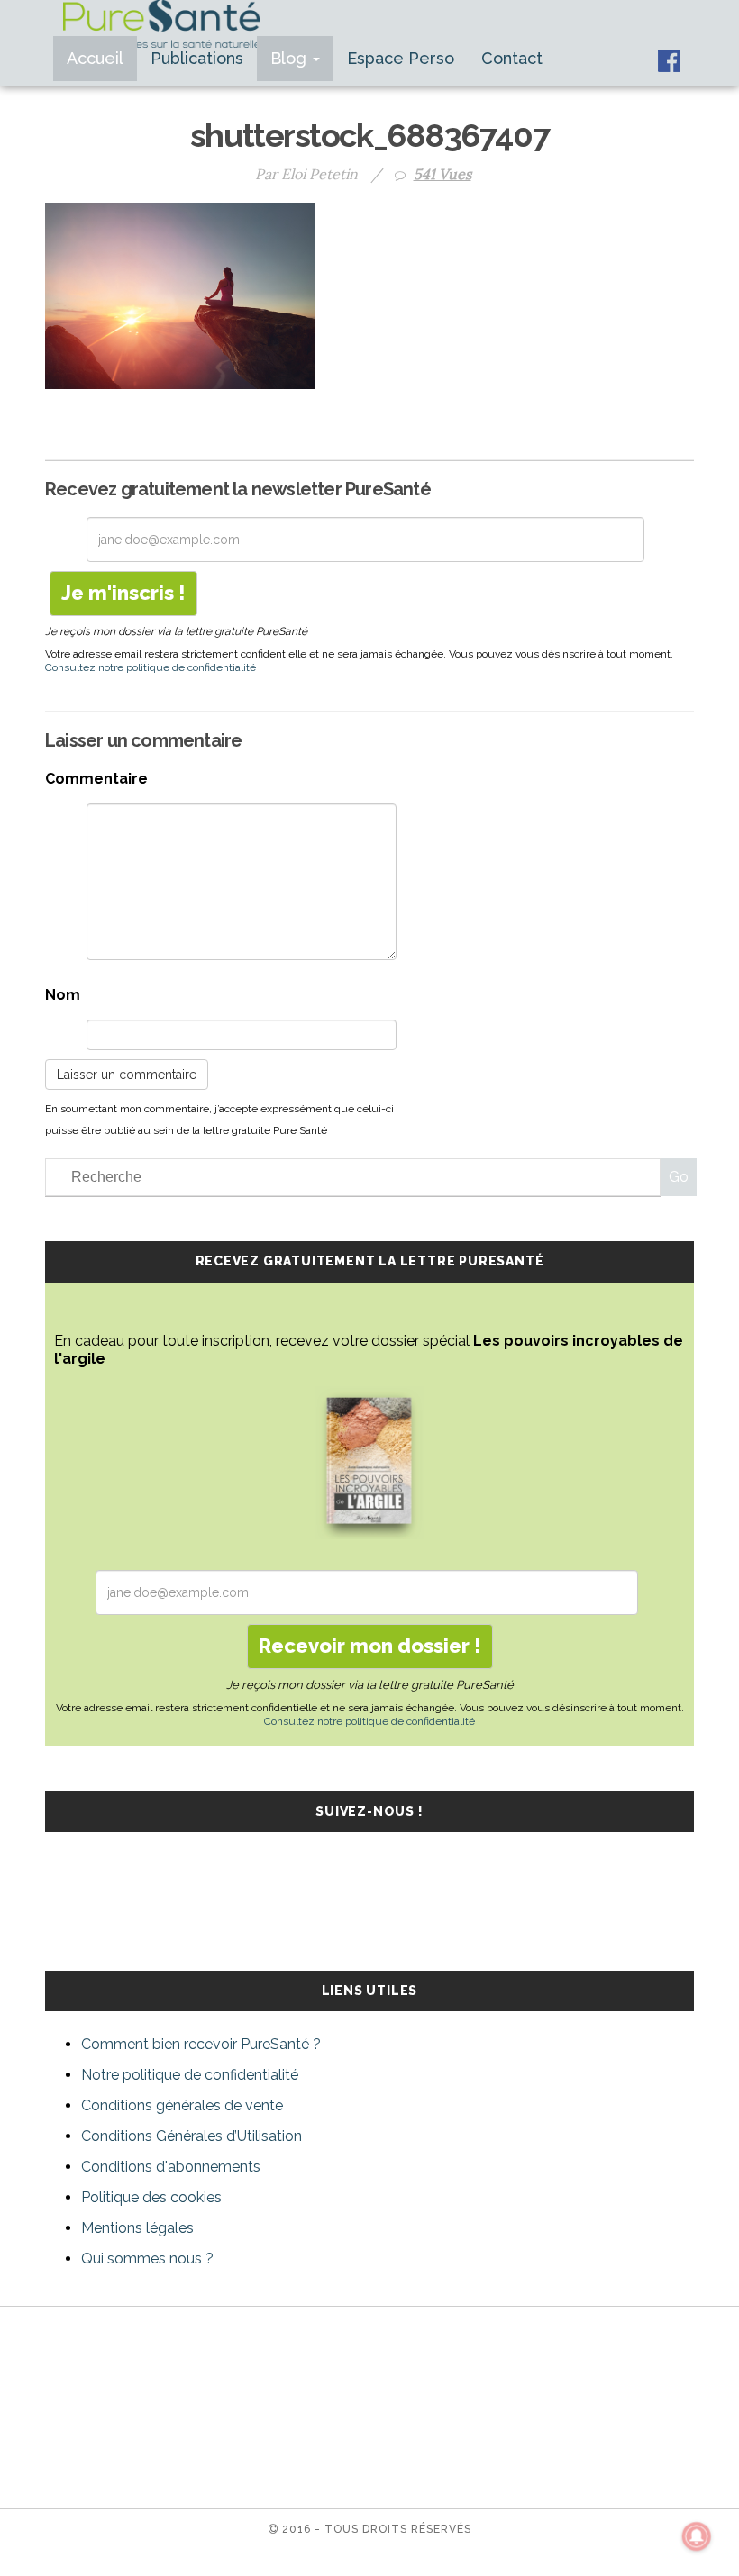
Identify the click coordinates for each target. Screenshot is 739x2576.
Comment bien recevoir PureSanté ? (201, 2044)
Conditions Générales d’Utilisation (192, 2136)
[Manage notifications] (697, 2536)
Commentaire (96, 779)
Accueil (95, 58)
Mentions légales (137, 2228)
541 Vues (442, 174)
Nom (63, 995)
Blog (291, 58)
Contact (512, 58)
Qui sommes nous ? (147, 2259)
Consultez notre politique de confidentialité (151, 667)
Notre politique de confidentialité (190, 2075)
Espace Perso (401, 58)
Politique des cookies (151, 2197)
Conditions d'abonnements (171, 2167)
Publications (197, 58)
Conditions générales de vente (182, 2105)
